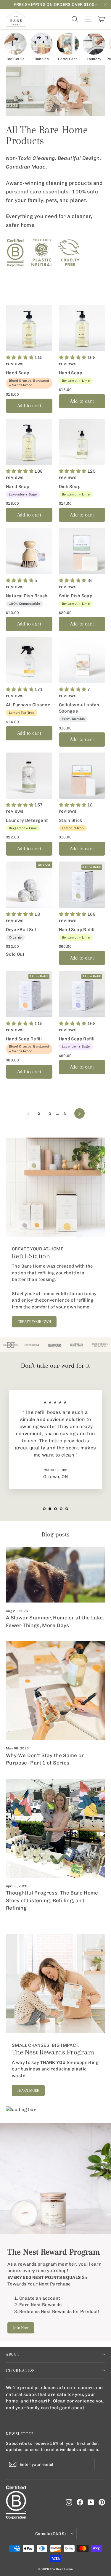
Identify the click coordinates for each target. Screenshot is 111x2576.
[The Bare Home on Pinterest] (102, 2502)
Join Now (21, 2328)
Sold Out (15, 954)
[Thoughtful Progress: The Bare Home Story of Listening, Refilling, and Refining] (55, 1828)
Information (21, 2370)
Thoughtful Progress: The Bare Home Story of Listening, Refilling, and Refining (52, 1900)
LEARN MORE (28, 2090)
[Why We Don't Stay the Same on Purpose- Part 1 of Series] (55, 1691)
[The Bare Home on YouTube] (91, 2502)
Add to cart (29, 405)
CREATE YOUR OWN (34, 1322)
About (13, 2354)
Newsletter (20, 2434)
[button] (20, 357)
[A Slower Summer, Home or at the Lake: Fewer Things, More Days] (55, 1575)
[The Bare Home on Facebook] (80, 2502)
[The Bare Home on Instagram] (69, 2502)
